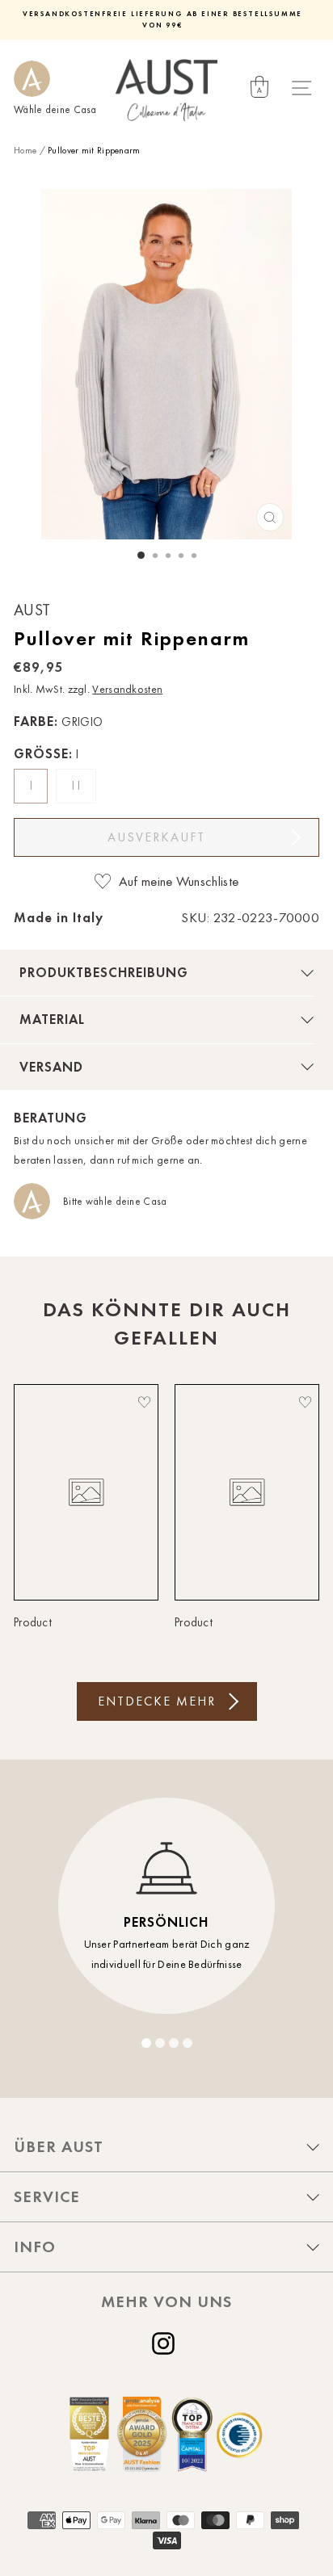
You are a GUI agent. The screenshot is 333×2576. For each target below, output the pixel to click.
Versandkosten (127, 689)
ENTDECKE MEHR (157, 1701)
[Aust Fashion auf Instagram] (166, 2343)
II (78, 786)
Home (25, 150)
